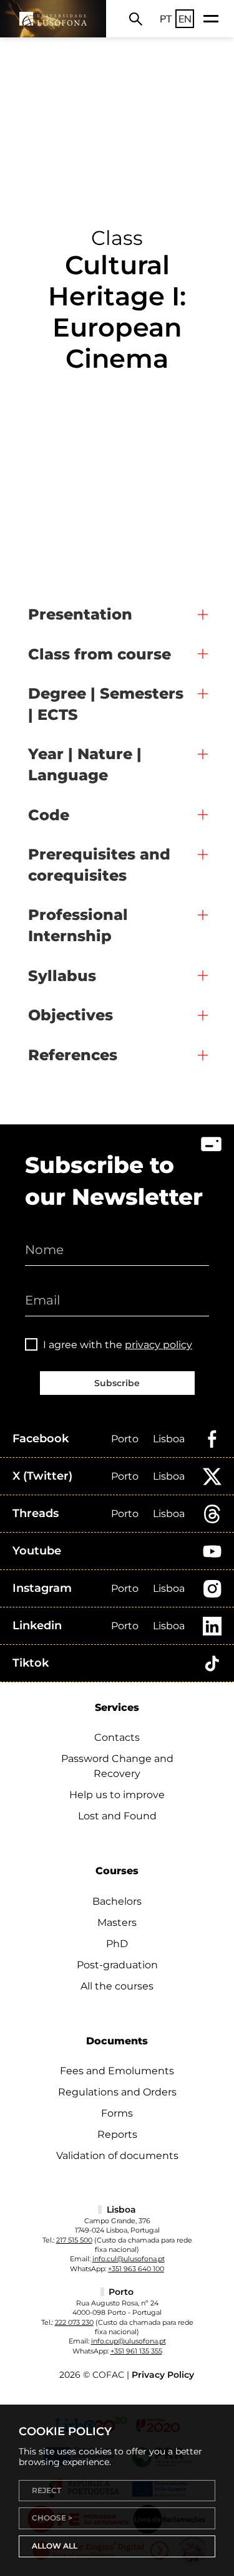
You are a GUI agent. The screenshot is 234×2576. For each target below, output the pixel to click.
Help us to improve (117, 1795)
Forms (117, 2113)
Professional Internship (78, 925)
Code (49, 815)
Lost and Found (117, 1816)
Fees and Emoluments (117, 2071)
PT (166, 19)
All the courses (117, 1986)
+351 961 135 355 (136, 2351)
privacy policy (158, 1345)
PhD (117, 1944)
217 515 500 (74, 2240)
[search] (136, 19)
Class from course (100, 654)
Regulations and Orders (117, 2092)
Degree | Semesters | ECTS (106, 704)
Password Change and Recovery (117, 1766)
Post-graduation (117, 1965)
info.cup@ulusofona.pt (129, 2341)
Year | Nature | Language (85, 764)
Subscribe (117, 1383)
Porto (125, 1439)
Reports (117, 2134)
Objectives (71, 1015)
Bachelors (117, 1901)
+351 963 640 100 (136, 2269)
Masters (117, 1922)
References (73, 1055)
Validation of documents (117, 2156)
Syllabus (62, 976)
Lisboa (169, 1439)
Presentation (80, 614)
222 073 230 (74, 2322)
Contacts (117, 1737)
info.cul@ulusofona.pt (129, 2259)
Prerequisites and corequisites (99, 865)
